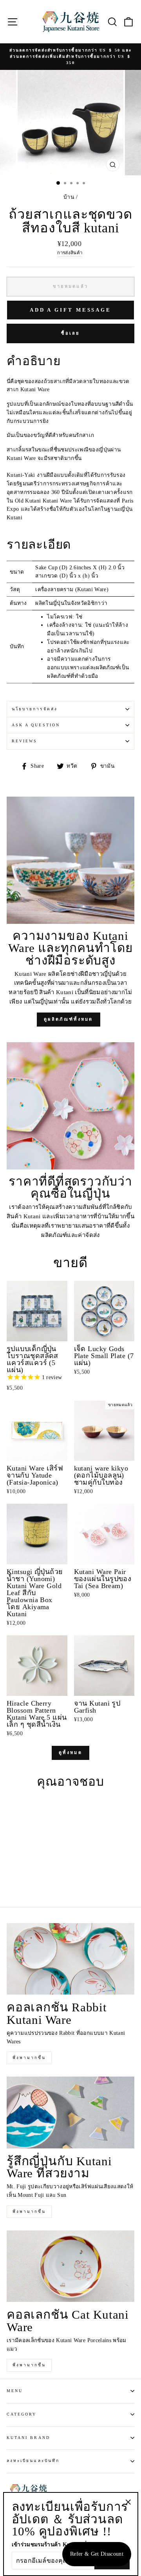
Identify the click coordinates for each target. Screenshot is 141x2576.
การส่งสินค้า (70, 253)
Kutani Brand (28, 2438)
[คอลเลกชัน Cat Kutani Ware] (70, 2266)
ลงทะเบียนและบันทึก (33, 2461)
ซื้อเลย (70, 333)
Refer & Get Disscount (97, 2554)
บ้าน (69, 197)
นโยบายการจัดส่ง (35, 709)
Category (22, 2414)
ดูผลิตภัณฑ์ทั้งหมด (69, 1019)
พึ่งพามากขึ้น (29, 2058)
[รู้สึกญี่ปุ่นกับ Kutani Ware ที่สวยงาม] (70, 2112)
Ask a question (36, 725)
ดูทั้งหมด (70, 1752)
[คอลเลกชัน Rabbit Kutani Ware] (70, 1959)
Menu (15, 2391)
